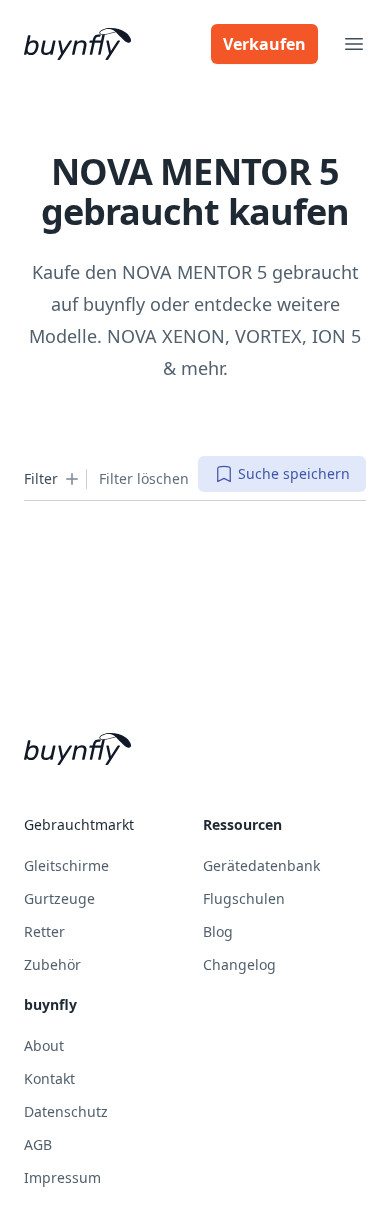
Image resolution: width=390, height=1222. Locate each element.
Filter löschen (144, 478)
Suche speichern (294, 473)
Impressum (62, 1177)
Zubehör (52, 964)
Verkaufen (264, 44)
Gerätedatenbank (261, 865)
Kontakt (49, 1078)
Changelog (239, 964)
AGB (38, 1144)
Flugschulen (244, 898)
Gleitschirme (66, 865)
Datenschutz (66, 1111)
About (44, 1045)
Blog (218, 931)
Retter (44, 931)
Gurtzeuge (59, 898)
